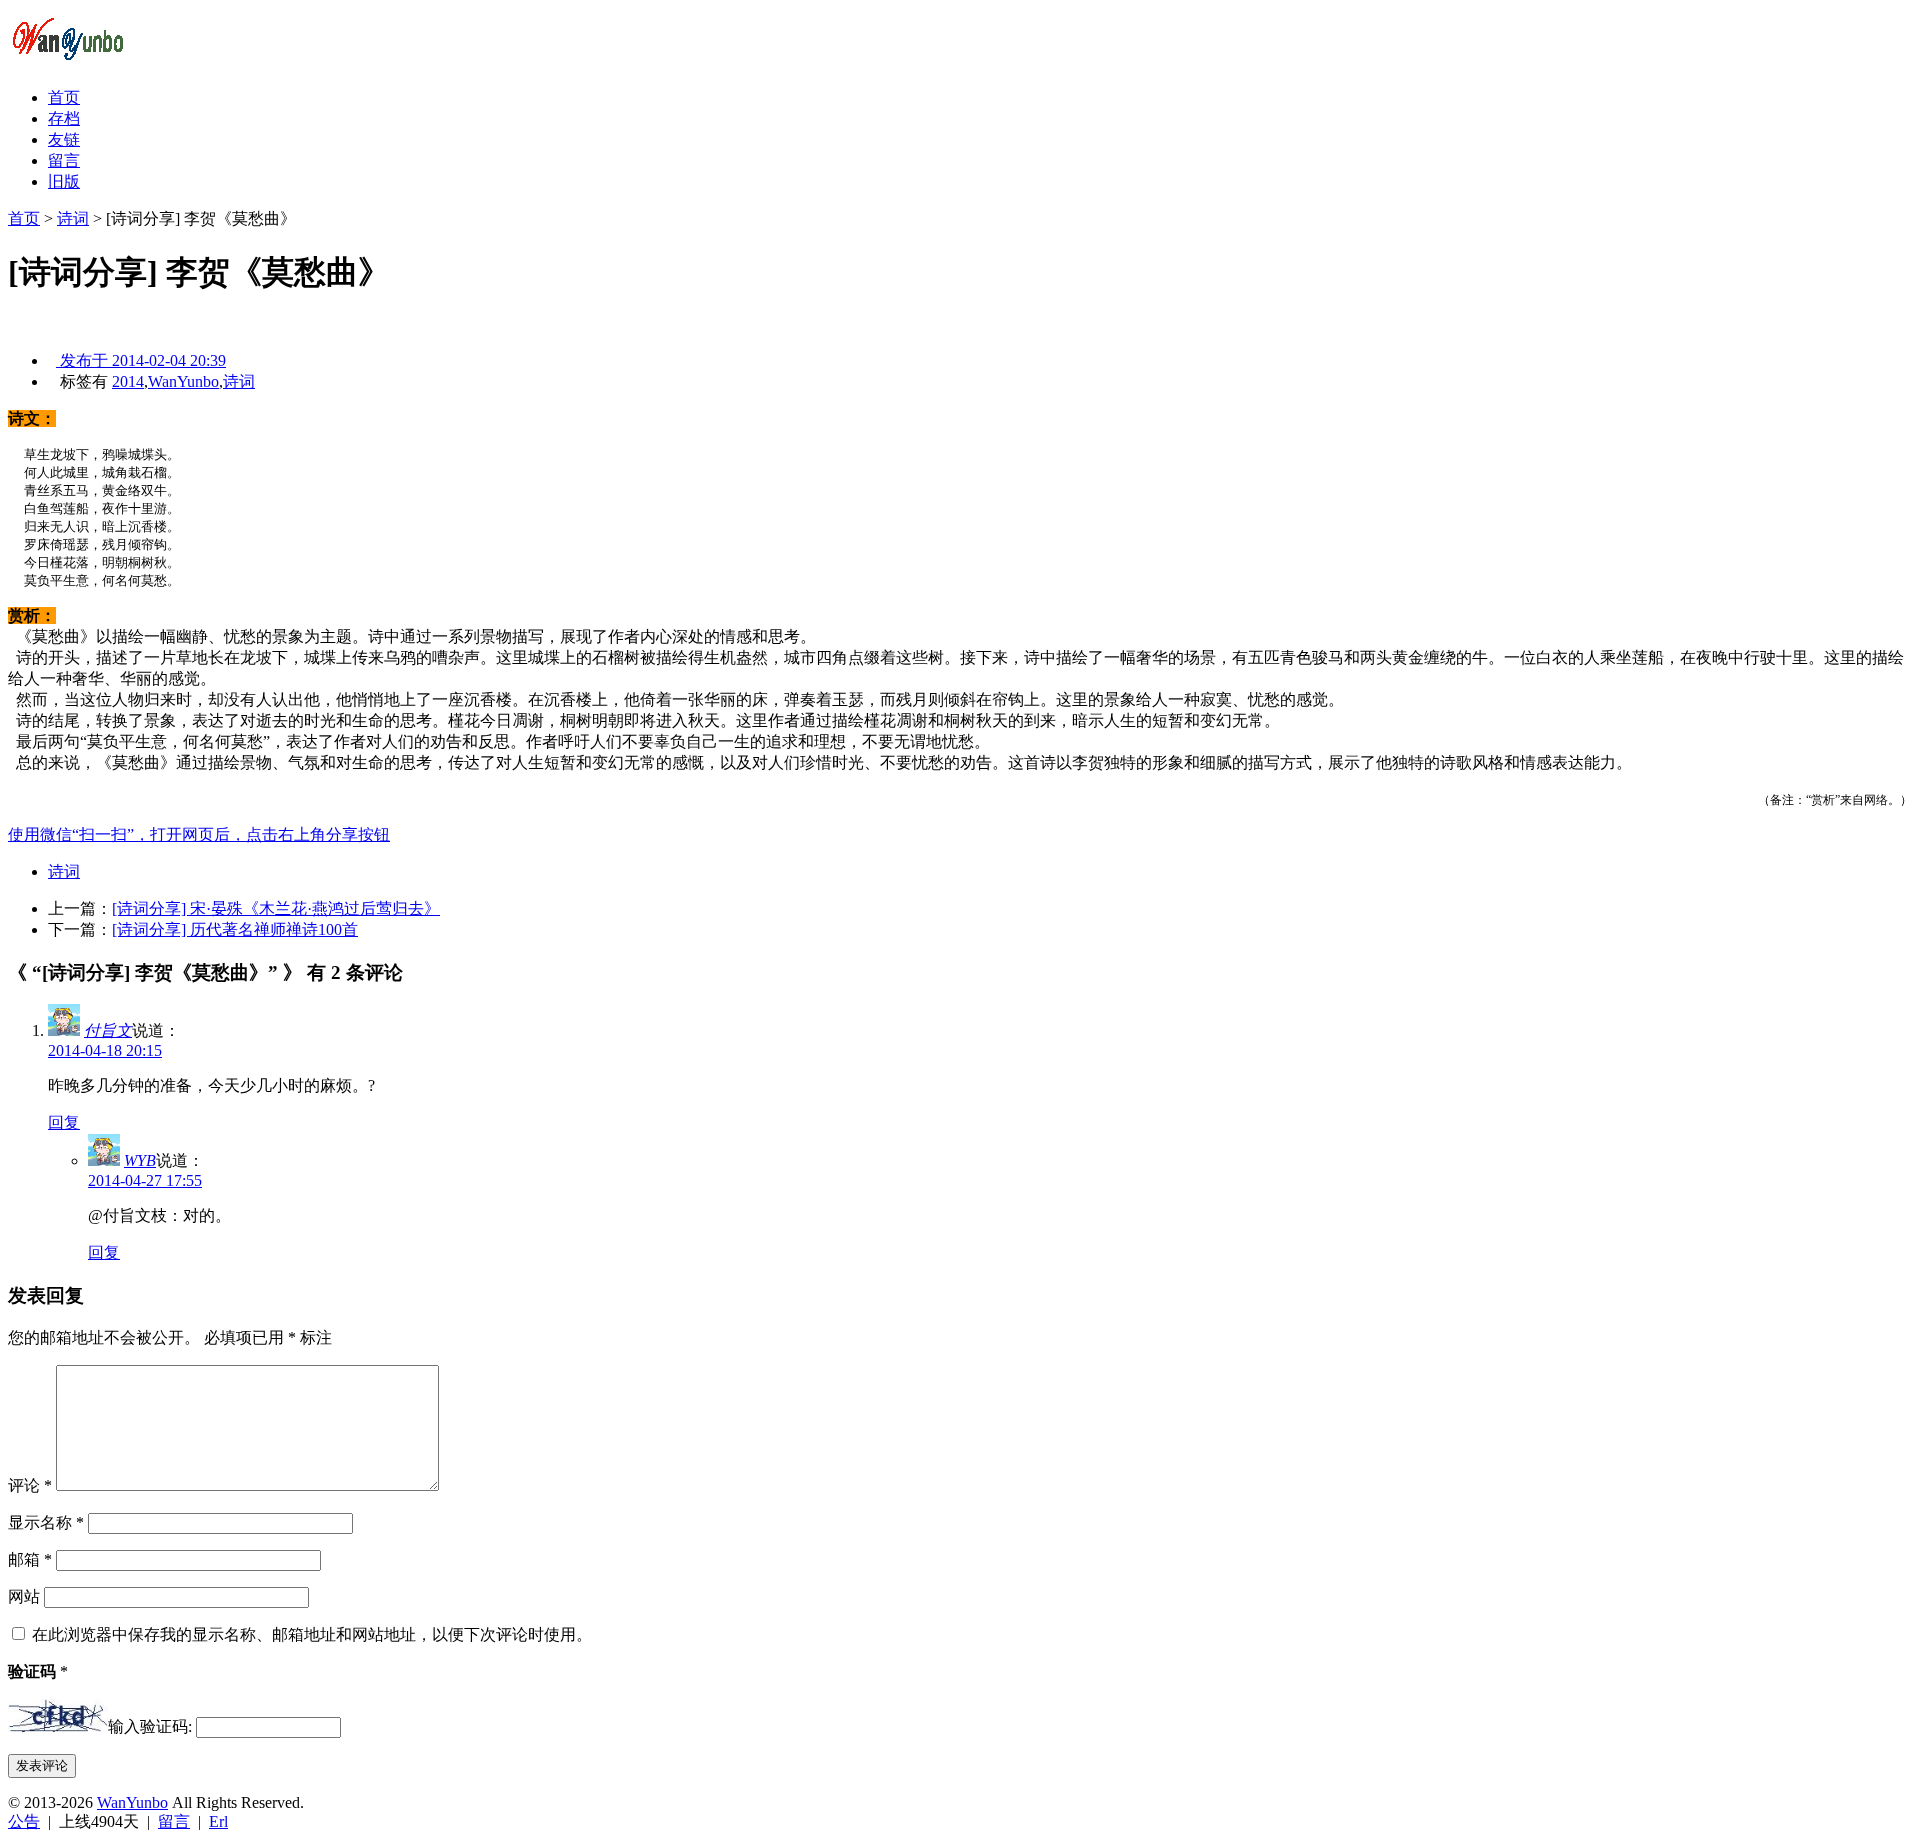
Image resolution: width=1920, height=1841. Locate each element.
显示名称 (46, 1522)
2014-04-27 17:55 (145, 1180)
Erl (218, 1821)
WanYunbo (183, 381)
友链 (64, 139)
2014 (128, 381)
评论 (30, 1485)
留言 (64, 160)
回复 (64, 1122)
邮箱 (30, 1559)
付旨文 (108, 1030)
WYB (140, 1160)
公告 (24, 1821)
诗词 (73, 218)
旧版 (64, 181)
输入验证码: (150, 1726)
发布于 (141, 360)
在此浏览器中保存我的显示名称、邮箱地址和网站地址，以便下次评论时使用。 (312, 1634)
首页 (64, 97)
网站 (24, 1596)
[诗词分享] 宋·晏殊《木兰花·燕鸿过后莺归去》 (276, 908)
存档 (64, 118)
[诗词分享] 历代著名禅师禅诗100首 (235, 929)
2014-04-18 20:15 (105, 1050)
